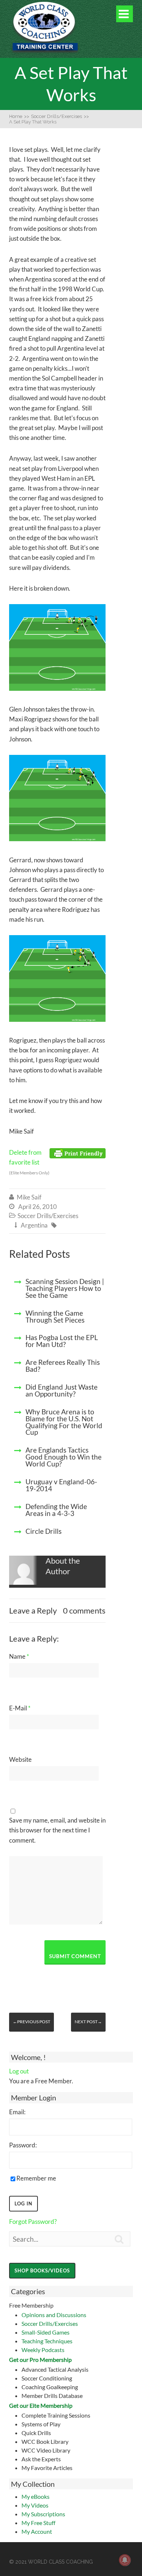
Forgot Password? (33, 2221)
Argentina (34, 1225)
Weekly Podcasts (43, 2350)
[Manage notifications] (125, 2560)
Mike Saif (29, 1197)
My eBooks (35, 2496)
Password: (23, 2145)
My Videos (35, 2505)
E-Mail (20, 1708)
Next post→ (88, 2022)
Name (19, 1656)
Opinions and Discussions (54, 2315)
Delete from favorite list (29, 1162)
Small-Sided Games (46, 2332)
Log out (19, 2071)
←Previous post (31, 2022)
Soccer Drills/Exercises (50, 2323)
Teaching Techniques (47, 2341)
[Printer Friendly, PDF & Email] (78, 1153)
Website (20, 1759)
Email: (17, 2112)
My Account (37, 2531)
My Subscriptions (43, 2514)
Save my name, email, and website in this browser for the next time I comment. (57, 1830)
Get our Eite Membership (41, 2405)
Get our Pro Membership (40, 2360)
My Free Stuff (38, 2523)
